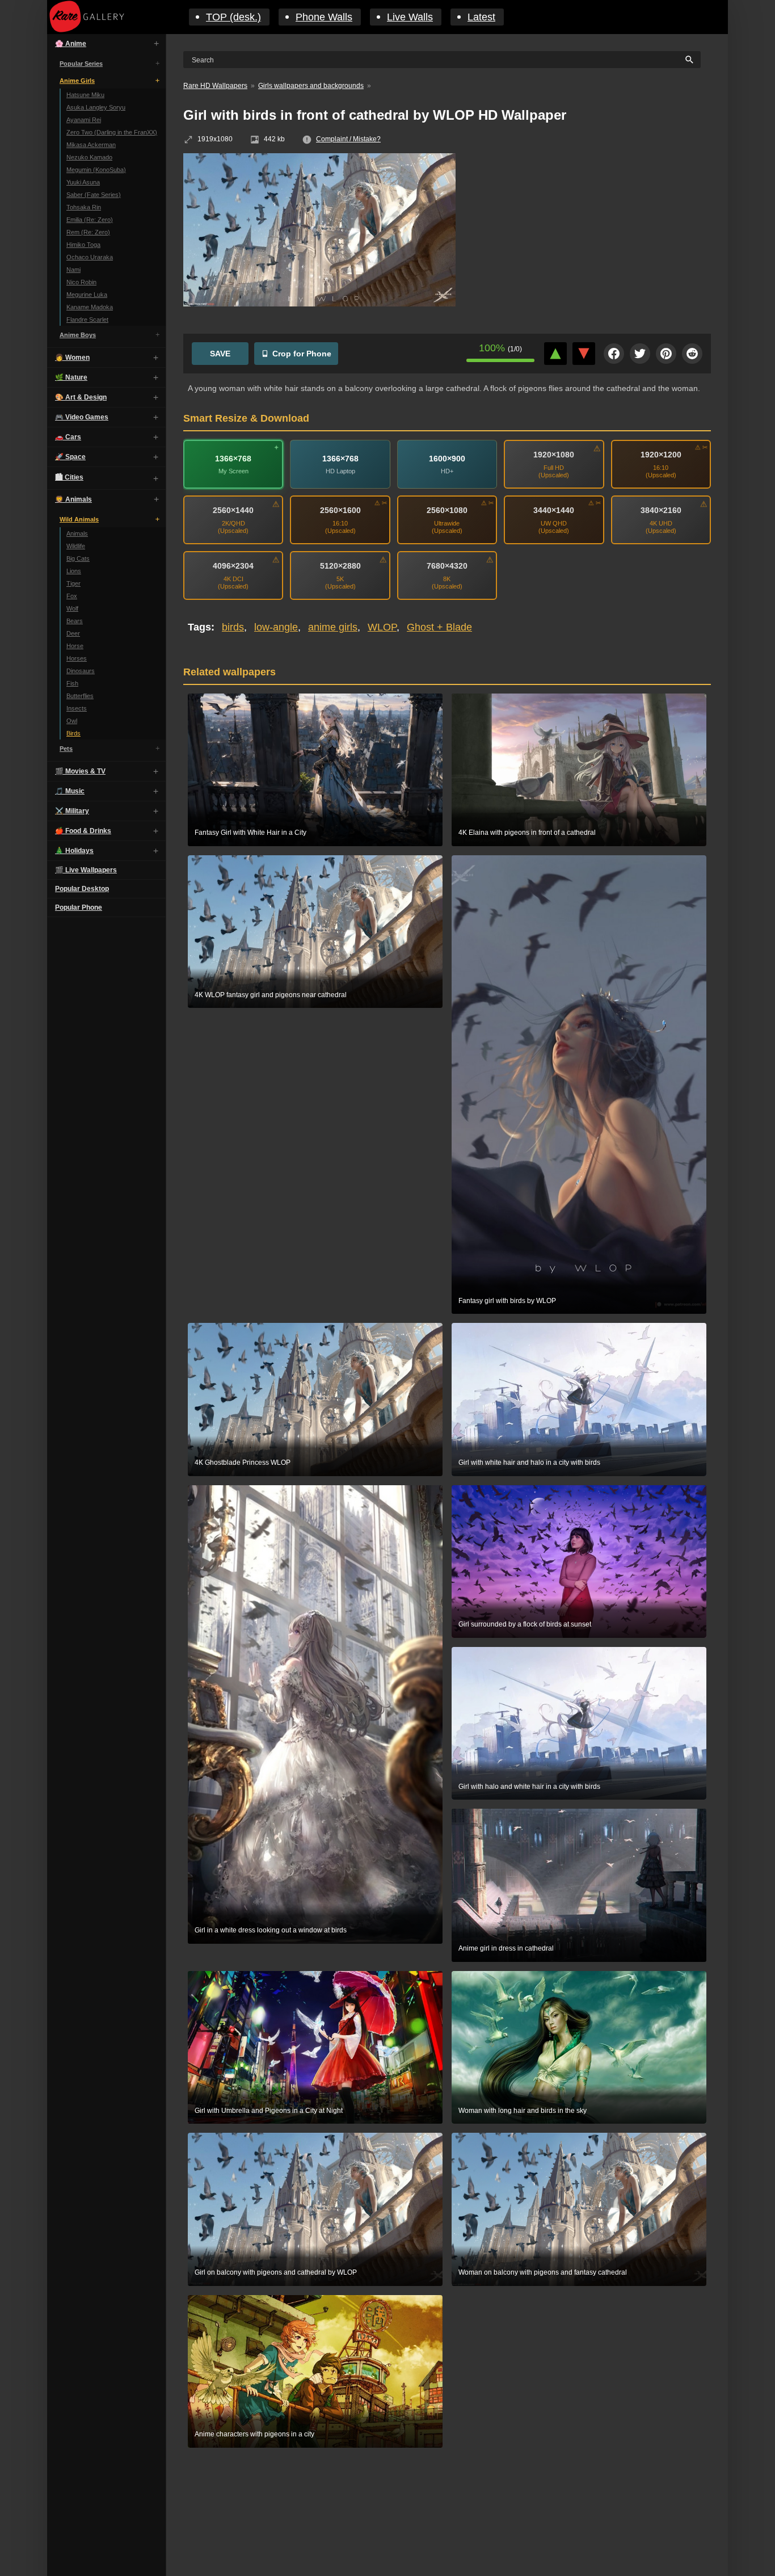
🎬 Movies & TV (80, 771)
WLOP (382, 627)
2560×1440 (233, 510)
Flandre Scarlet (87, 320)
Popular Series (81, 64)
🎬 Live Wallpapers (86, 870)
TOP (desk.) (233, 17)
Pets (66, 749)
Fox (72, 596)
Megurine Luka (87, 295)
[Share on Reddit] (692, 354)
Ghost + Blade (439, 627)
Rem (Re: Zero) (88, 232)
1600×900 (447, 458)
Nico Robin (81, 282)
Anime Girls (77, 81)
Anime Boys (78, 335)
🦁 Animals (73, 499)
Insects (77, 708)
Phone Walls (324, 17)
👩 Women (72, 358)
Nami (73, 270)
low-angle (276, 627)
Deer (73, 633)
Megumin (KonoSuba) (96, 170)
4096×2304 (233, 566)
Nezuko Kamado (89, 157)
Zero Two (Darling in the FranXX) (112, 132)
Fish (72, 683)
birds (233, 627)
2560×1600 (340, 510)
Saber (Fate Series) (94, 195)
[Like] (555, 354)
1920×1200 (661, 455)
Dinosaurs (81, 671)
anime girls (333, 627)
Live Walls (410, 17)
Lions (74, 571)
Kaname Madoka (90, 307)
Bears (75, 621)
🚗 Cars (68, 437)
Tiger (73, 583)
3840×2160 (661, 510)
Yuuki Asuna (83, 182)
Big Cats (78, 558)
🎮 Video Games (82, 417)
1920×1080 (554, 455)
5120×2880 (340, 566)
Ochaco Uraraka (90, 257)
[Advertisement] (592, 236)
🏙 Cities (69, 477)
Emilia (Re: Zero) (90, 220)
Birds (73, 733)
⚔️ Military (72, 811)
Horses (77, 658)
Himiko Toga (83, 245)
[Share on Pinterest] (666, 354)
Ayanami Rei (84, 120)
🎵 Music (70, 791)
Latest (481, 17)
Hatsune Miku (85, 95)
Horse (75, 646)
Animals (77, 533)
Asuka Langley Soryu (96, 107)
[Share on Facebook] (614, 354)
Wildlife (76, 546)
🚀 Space (70, 457)
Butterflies (80, 696)
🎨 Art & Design (81, 397)
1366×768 (233, 458)
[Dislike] (584, 354)
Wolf (72, 608)
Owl (72, 721)
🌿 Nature (71, 377)
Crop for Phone (302, 354)
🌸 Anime (71, 44)
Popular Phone (79, 907)
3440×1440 (554, 510)
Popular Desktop (82, 889)
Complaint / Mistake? (348, 139)
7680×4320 (447, 566)
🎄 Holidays (74, 851)
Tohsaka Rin (84, 207)
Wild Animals (79, 519)
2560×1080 (447, 510)
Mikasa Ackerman (91, 145)
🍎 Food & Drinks (83, 831)
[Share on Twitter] (640, 354)
